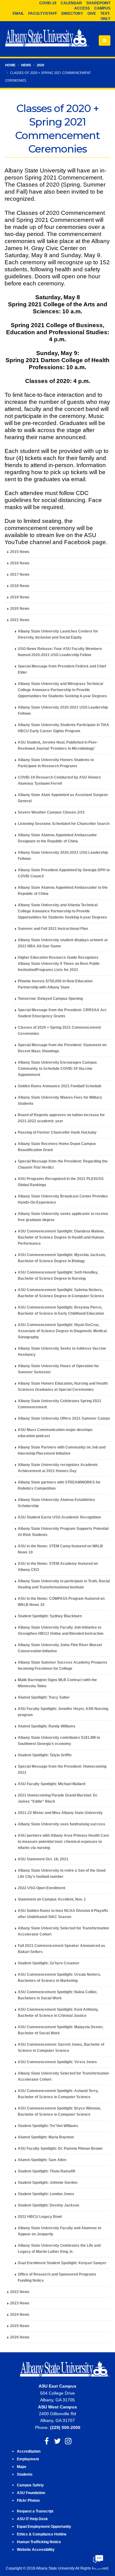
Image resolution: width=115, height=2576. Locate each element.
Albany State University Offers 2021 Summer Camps (64, 1418)
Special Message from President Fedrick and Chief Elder (62, 669)
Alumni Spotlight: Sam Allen (42, 2160)
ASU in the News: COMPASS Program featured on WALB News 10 (61, 1601)
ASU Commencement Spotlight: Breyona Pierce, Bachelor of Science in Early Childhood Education (61, 1310)
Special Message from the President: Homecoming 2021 (62, 1769)
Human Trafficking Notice (39, 2542)
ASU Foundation (31, 2493)
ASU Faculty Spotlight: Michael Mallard (52, 1784)
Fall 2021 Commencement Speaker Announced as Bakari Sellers (61, 1949)
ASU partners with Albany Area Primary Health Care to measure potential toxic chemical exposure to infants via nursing (63, 1841)
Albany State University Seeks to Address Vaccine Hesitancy (62, 1351)
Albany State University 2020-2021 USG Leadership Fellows (63, 710)
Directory (72, 14)
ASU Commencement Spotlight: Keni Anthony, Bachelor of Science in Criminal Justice (58, 2012)
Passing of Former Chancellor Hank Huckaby (57, 1132)
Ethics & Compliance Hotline (42, 2534)
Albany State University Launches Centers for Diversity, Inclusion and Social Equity (58, 634)
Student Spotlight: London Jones (46, 2194)
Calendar (71, 3)
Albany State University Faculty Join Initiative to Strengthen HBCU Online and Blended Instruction (61, 1630)
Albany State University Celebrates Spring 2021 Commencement (59, 1404)
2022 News (20, 2292)
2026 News (20, 2337)
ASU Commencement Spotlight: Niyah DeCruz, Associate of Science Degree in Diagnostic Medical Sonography (62, 1331)
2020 (40, 65)
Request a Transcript (35, 2511)
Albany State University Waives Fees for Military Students (60, 1100)
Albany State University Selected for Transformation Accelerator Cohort (63, 1931)
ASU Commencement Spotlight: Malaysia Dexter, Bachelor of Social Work (61, 2030)
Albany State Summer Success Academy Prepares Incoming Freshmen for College (63, 1665)
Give (92, 14)
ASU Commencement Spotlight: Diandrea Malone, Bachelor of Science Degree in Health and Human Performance (61, 1237)
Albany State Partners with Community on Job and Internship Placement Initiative (62, 1450)
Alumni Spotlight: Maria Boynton (46, 2137)
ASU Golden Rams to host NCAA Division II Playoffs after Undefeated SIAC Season (63, 1914)
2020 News (20, 608)
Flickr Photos (28, 2500)
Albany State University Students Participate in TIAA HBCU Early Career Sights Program (63, 728)
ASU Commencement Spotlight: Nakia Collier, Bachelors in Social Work (57, 1995)
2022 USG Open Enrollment (42, 1888)
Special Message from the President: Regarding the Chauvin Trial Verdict (63, 1164)
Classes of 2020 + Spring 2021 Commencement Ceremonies (59, 1030)
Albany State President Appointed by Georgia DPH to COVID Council (64, 873)
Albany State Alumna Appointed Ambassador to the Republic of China (63, 890)
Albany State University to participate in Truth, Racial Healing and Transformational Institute (64, 1584)
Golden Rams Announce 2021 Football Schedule (60, 1086)
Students (25, 2474)
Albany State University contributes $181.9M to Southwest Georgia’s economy (59, 1741)
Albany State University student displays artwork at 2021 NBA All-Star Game (63, 943)
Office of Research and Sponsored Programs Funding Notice (57, 2277)
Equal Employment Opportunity (44, 2526)
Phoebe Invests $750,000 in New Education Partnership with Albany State (55, 984)
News (26, 65)
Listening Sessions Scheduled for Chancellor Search (64, 824)
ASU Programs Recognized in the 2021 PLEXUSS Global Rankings (61, 1182)
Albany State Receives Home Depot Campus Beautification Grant (57, 1147)
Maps (22, 2467)
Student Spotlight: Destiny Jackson (48, 2205)
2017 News (20, 574)
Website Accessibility (36, 2549)
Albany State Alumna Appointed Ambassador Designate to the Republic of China (57, 838)
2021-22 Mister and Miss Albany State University (60, 1813)
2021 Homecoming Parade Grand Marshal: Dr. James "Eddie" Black (58, 1798)
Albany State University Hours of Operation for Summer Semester (58, 1369)
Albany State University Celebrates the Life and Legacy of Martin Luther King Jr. (59, 2248)
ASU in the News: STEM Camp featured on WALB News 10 (60, 1549)
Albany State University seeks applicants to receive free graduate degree (63, 1217)
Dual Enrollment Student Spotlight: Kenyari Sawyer (62, 2263)
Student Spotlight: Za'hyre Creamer (49, 1963)
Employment (28, 2459)
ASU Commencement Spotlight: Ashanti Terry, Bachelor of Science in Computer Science (58, 2094)
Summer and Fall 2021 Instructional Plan (53, 928)
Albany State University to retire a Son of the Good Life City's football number (62, 1873)
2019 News (20, 597)
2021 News (20, 620)
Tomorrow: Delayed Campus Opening (50, 998)
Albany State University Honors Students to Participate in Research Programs (56, 763)
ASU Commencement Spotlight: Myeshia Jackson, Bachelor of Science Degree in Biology (62, 1258)
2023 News (20, 2303)
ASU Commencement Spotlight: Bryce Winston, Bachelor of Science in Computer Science (59, 2111)
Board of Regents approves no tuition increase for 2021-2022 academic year (61, 1118)
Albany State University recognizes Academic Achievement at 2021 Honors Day (58, 1468)
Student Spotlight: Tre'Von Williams (48, 2126)
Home (10, 65)
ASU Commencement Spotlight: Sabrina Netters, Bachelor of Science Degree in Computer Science (61, 1293)
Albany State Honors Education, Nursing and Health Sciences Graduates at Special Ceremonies (63, 1386)
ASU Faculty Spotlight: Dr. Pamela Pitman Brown (60, 2148)
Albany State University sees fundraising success (61, 1824)
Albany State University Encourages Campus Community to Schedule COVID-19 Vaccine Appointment (57, 1068)
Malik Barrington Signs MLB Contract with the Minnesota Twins (57, 1683)
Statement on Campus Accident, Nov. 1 (52, 1899)
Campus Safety (30, 2485)
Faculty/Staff (43, 14)
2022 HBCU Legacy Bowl (40, 2216)
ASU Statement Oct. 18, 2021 (43, 1859)
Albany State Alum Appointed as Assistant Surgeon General (63, 798)
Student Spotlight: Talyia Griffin (45, 1755)
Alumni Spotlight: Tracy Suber (44, 1697)
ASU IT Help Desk (32, 2519)
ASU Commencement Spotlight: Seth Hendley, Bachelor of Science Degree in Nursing (58, 1275)
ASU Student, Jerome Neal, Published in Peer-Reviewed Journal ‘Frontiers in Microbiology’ (58, 745)
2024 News (20, 2314)
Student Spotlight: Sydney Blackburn (50, 1616)
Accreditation (29, 2451)
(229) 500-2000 (65, 2427)
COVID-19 (48, 3)
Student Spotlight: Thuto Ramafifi (46, 2171)
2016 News (20, 563)
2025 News (20, 2326)
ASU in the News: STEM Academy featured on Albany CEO (58, 1566)
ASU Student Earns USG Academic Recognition (59, 1517)
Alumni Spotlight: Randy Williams (47, 1726)
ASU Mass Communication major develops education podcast (55, 1433)
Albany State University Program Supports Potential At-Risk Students (63, 1532)
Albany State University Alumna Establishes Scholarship (56, 1503)
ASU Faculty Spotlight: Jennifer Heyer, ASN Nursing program (63, 1712)
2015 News (20, 552)
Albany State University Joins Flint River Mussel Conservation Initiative (60, 1648)
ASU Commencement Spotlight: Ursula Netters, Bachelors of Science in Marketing (59, 1977)
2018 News (20, 586)
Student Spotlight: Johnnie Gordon (48, 2182)
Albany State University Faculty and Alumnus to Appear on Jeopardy (59, 2231)
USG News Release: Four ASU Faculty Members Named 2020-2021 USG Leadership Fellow (60, 652)
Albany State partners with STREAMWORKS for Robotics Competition (59, 1485)
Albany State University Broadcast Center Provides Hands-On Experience (63, 1199)
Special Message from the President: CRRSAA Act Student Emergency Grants (62, 1013)
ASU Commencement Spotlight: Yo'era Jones (57, 2062)
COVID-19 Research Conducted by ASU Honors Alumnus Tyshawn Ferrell (59, 780)
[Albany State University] (47, 38)
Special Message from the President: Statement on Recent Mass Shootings (62, 1048)
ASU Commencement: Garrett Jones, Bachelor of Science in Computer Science (61, 2047)
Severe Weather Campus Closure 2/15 (51, 812)
